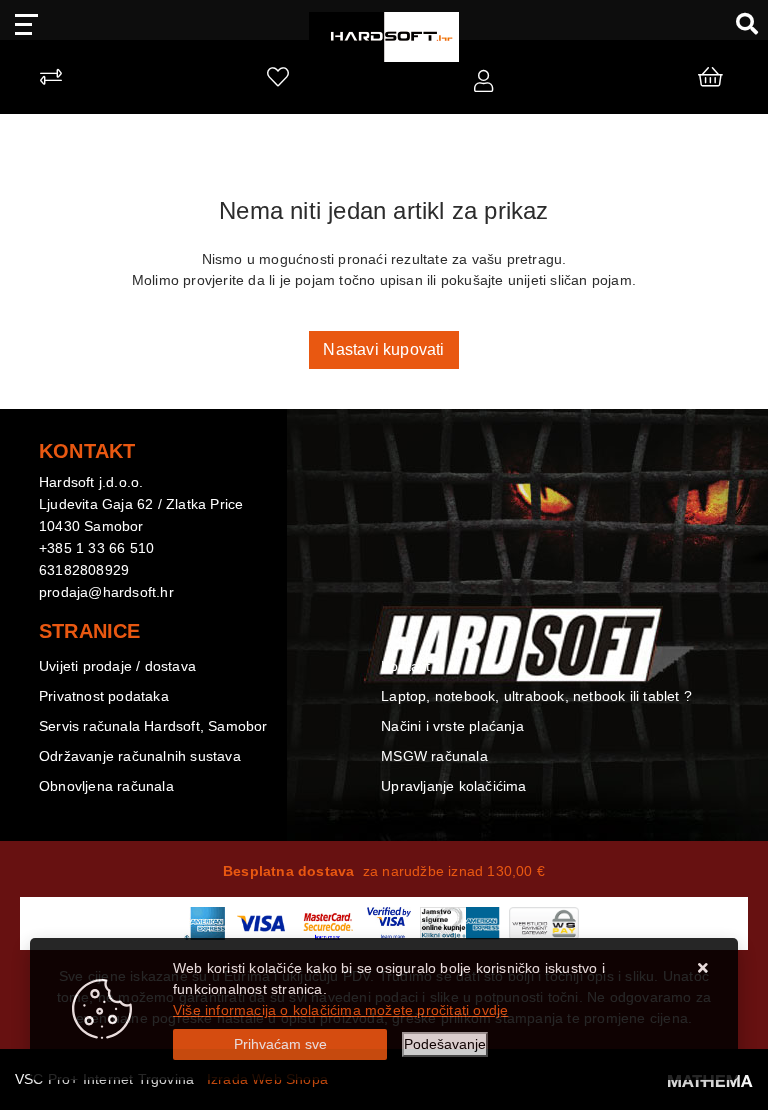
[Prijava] (483, 82)
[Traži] (739, 23)
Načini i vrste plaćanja (452, 726)
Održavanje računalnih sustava (140, 756)
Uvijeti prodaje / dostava (117, 666)
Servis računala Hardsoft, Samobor (153, 726)
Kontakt (405, 666)
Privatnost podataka (104, 696)
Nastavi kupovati (383, 349)
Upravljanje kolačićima (453, 786)
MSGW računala (434, 756)
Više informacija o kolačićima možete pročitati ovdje (340, 1010)
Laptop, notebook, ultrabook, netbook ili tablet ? (536, 696)
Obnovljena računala (106, 786)
